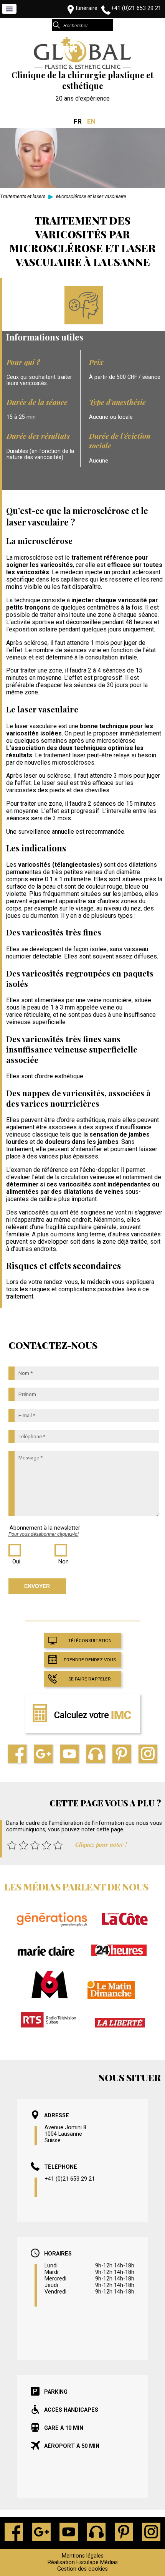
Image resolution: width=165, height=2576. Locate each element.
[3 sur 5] (35, 1845)
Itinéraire (87, 8)
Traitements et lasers (23, 196)
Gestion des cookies (82, 2569)
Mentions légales (83, 2556)
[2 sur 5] (23, 1845)
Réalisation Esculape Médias (83, 2562)
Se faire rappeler (90, 1679)
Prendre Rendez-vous (90, 1660)
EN (91, 121)
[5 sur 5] (58, 1845)
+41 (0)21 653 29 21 (136, 8)
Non (64, 1562)
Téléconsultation (90, 1641)
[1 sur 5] (12, 1845)
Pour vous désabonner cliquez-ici (44, 1534)
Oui (16, 1562)
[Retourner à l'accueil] (82, 68)
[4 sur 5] (46, 1845)
